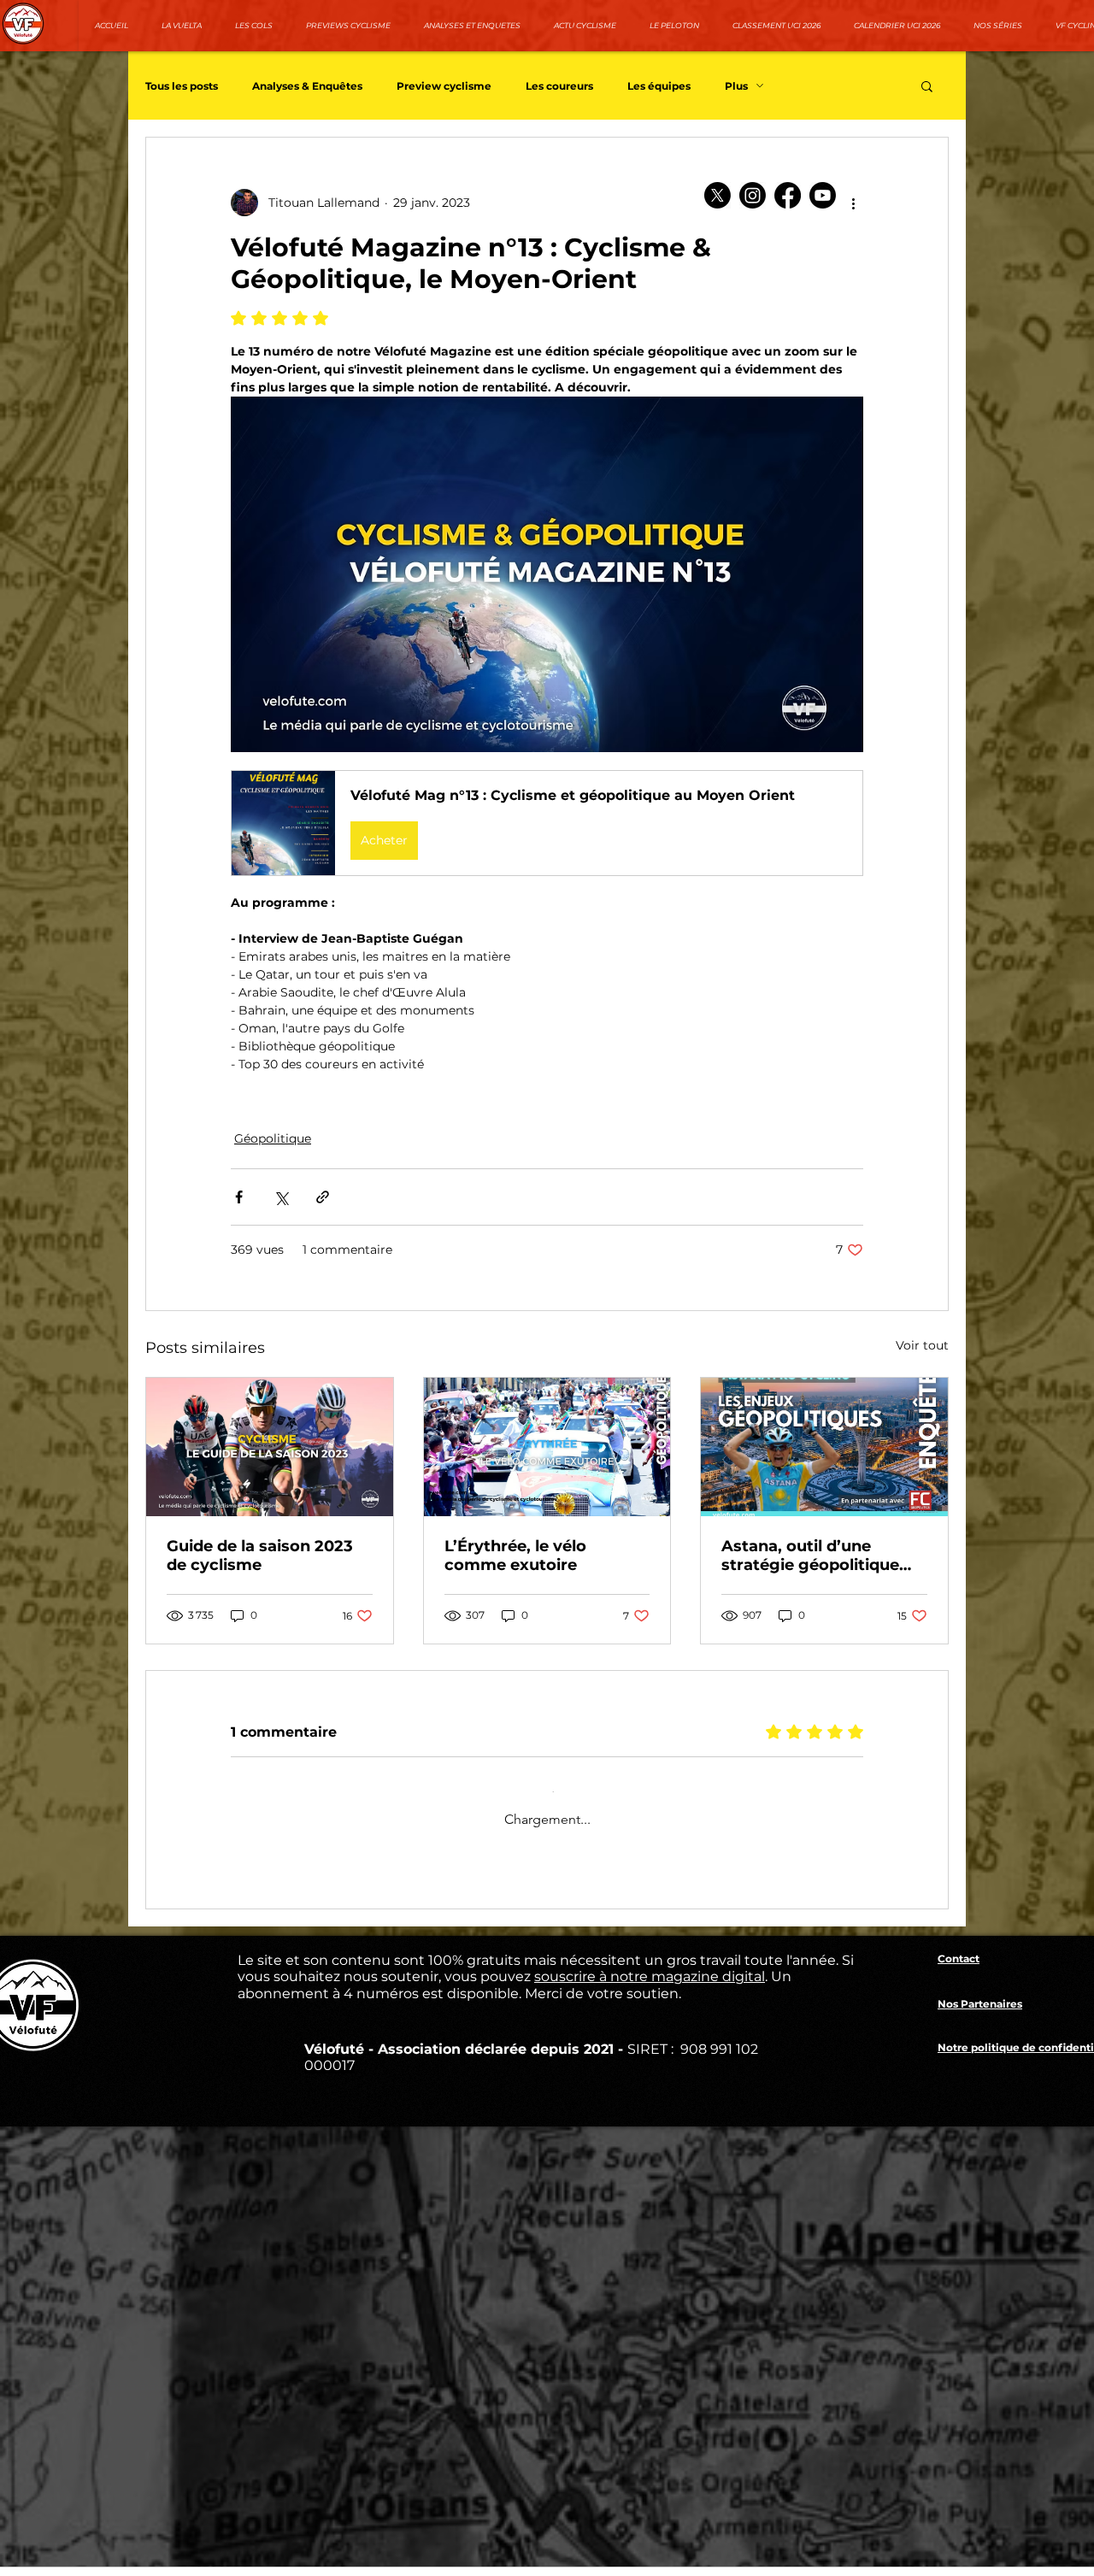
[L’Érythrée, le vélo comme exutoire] (547, 1447)
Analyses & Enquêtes (307, 86)
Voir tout (922, 1345)
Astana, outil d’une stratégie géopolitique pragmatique (810, 1556)
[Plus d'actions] (853, 203)
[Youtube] (823, 195)
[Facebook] (788, 195)
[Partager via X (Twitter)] (281, 1197)
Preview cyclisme (444, 86)
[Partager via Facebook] (239, 1197)
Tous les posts (182, 86)
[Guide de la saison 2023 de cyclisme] (270, 1447)
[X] (718, 195)
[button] (927, 85)
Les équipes (659, 86)
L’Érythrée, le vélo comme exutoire (515, 1556)
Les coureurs (559, 86)
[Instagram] (753, 195)
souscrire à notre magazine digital (650, 2324)
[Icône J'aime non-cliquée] (283, 2194)
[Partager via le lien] (323, 1197)
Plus (736, 86)
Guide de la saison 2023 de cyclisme (260, 1556)
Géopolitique (273, 1138)
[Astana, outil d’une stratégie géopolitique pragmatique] (824, 1447)
